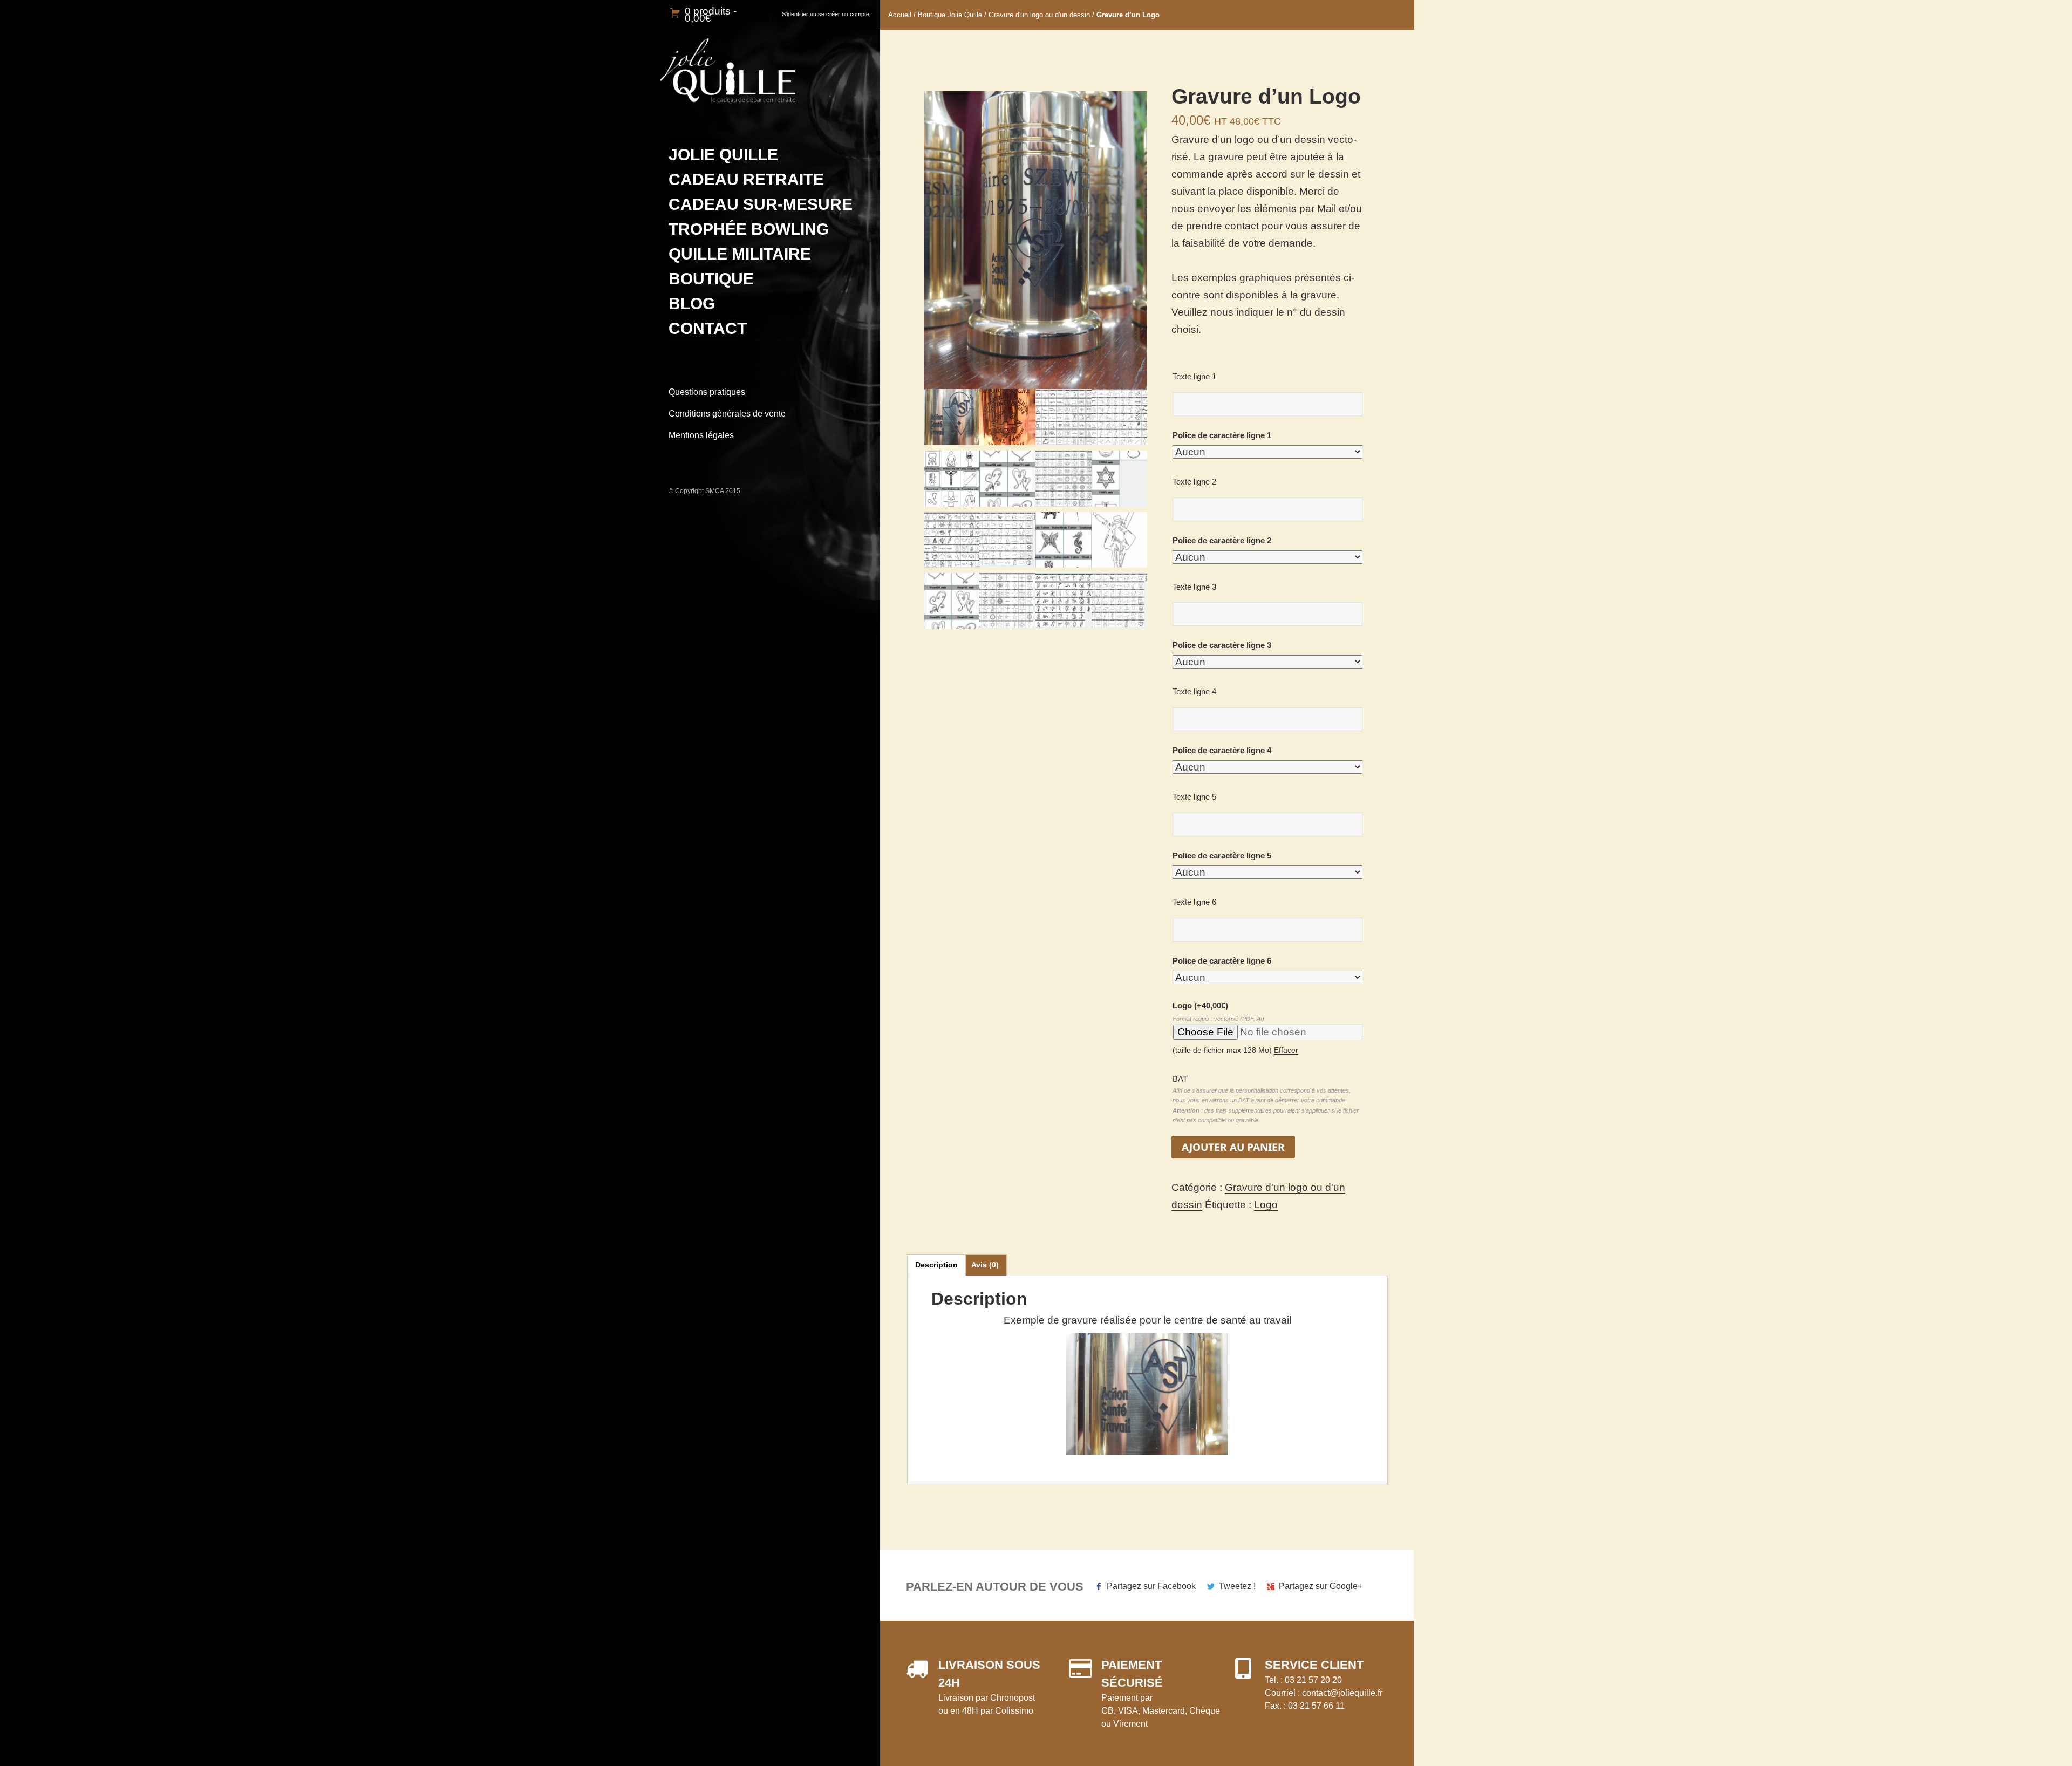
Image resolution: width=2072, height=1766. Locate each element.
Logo (1200, 1005)
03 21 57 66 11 (1316, 1706)
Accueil (900, 15)
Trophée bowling (749, 229)
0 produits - (711, 15)
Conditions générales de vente (727, 414)
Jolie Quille (723, 155)
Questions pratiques (707, 392)
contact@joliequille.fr (1342, 1693)
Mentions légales (701, 435)
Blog (692, 304)
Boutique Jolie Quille (950, 15)
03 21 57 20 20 (1313, 1680)
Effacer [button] (1286, 1050)
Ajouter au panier (1233, 1147)
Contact (708, 328)
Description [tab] (936, 1265)
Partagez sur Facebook (1151, 1586)
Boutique (711, 279)
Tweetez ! (1237, 1586)
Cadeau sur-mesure (761, 204)
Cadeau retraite (746, 179)
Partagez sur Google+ (1321, 1586)
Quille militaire (740, 254)
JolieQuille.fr (728, 71)
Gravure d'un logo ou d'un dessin (1039, 15)
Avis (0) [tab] (985, 1265)
